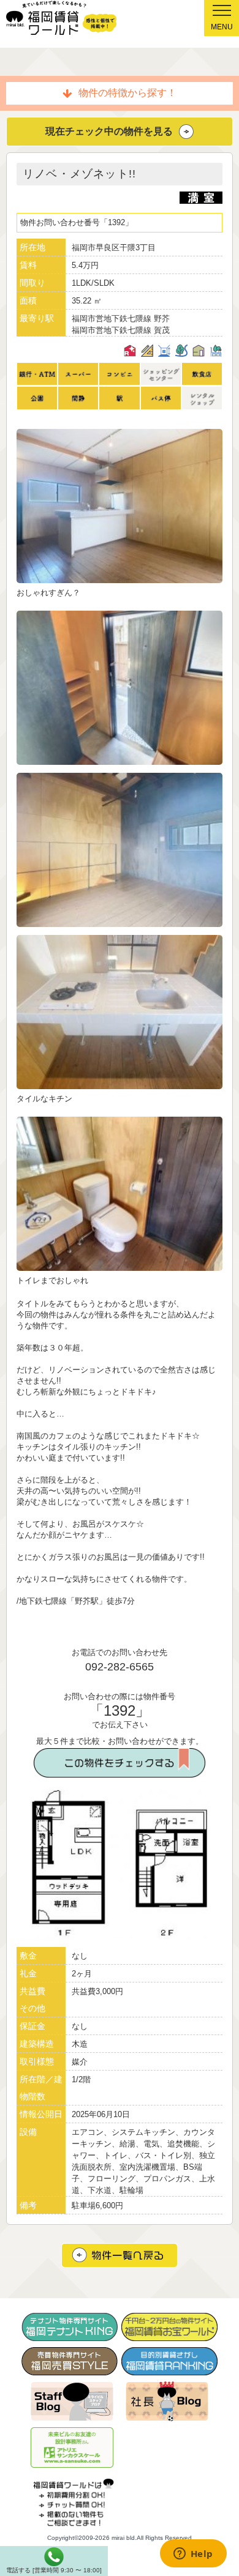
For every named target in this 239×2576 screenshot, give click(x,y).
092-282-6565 (120, 1667)
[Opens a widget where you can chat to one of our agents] (193, 2555)
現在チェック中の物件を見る (109, 131)
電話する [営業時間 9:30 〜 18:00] (54, 2570)
